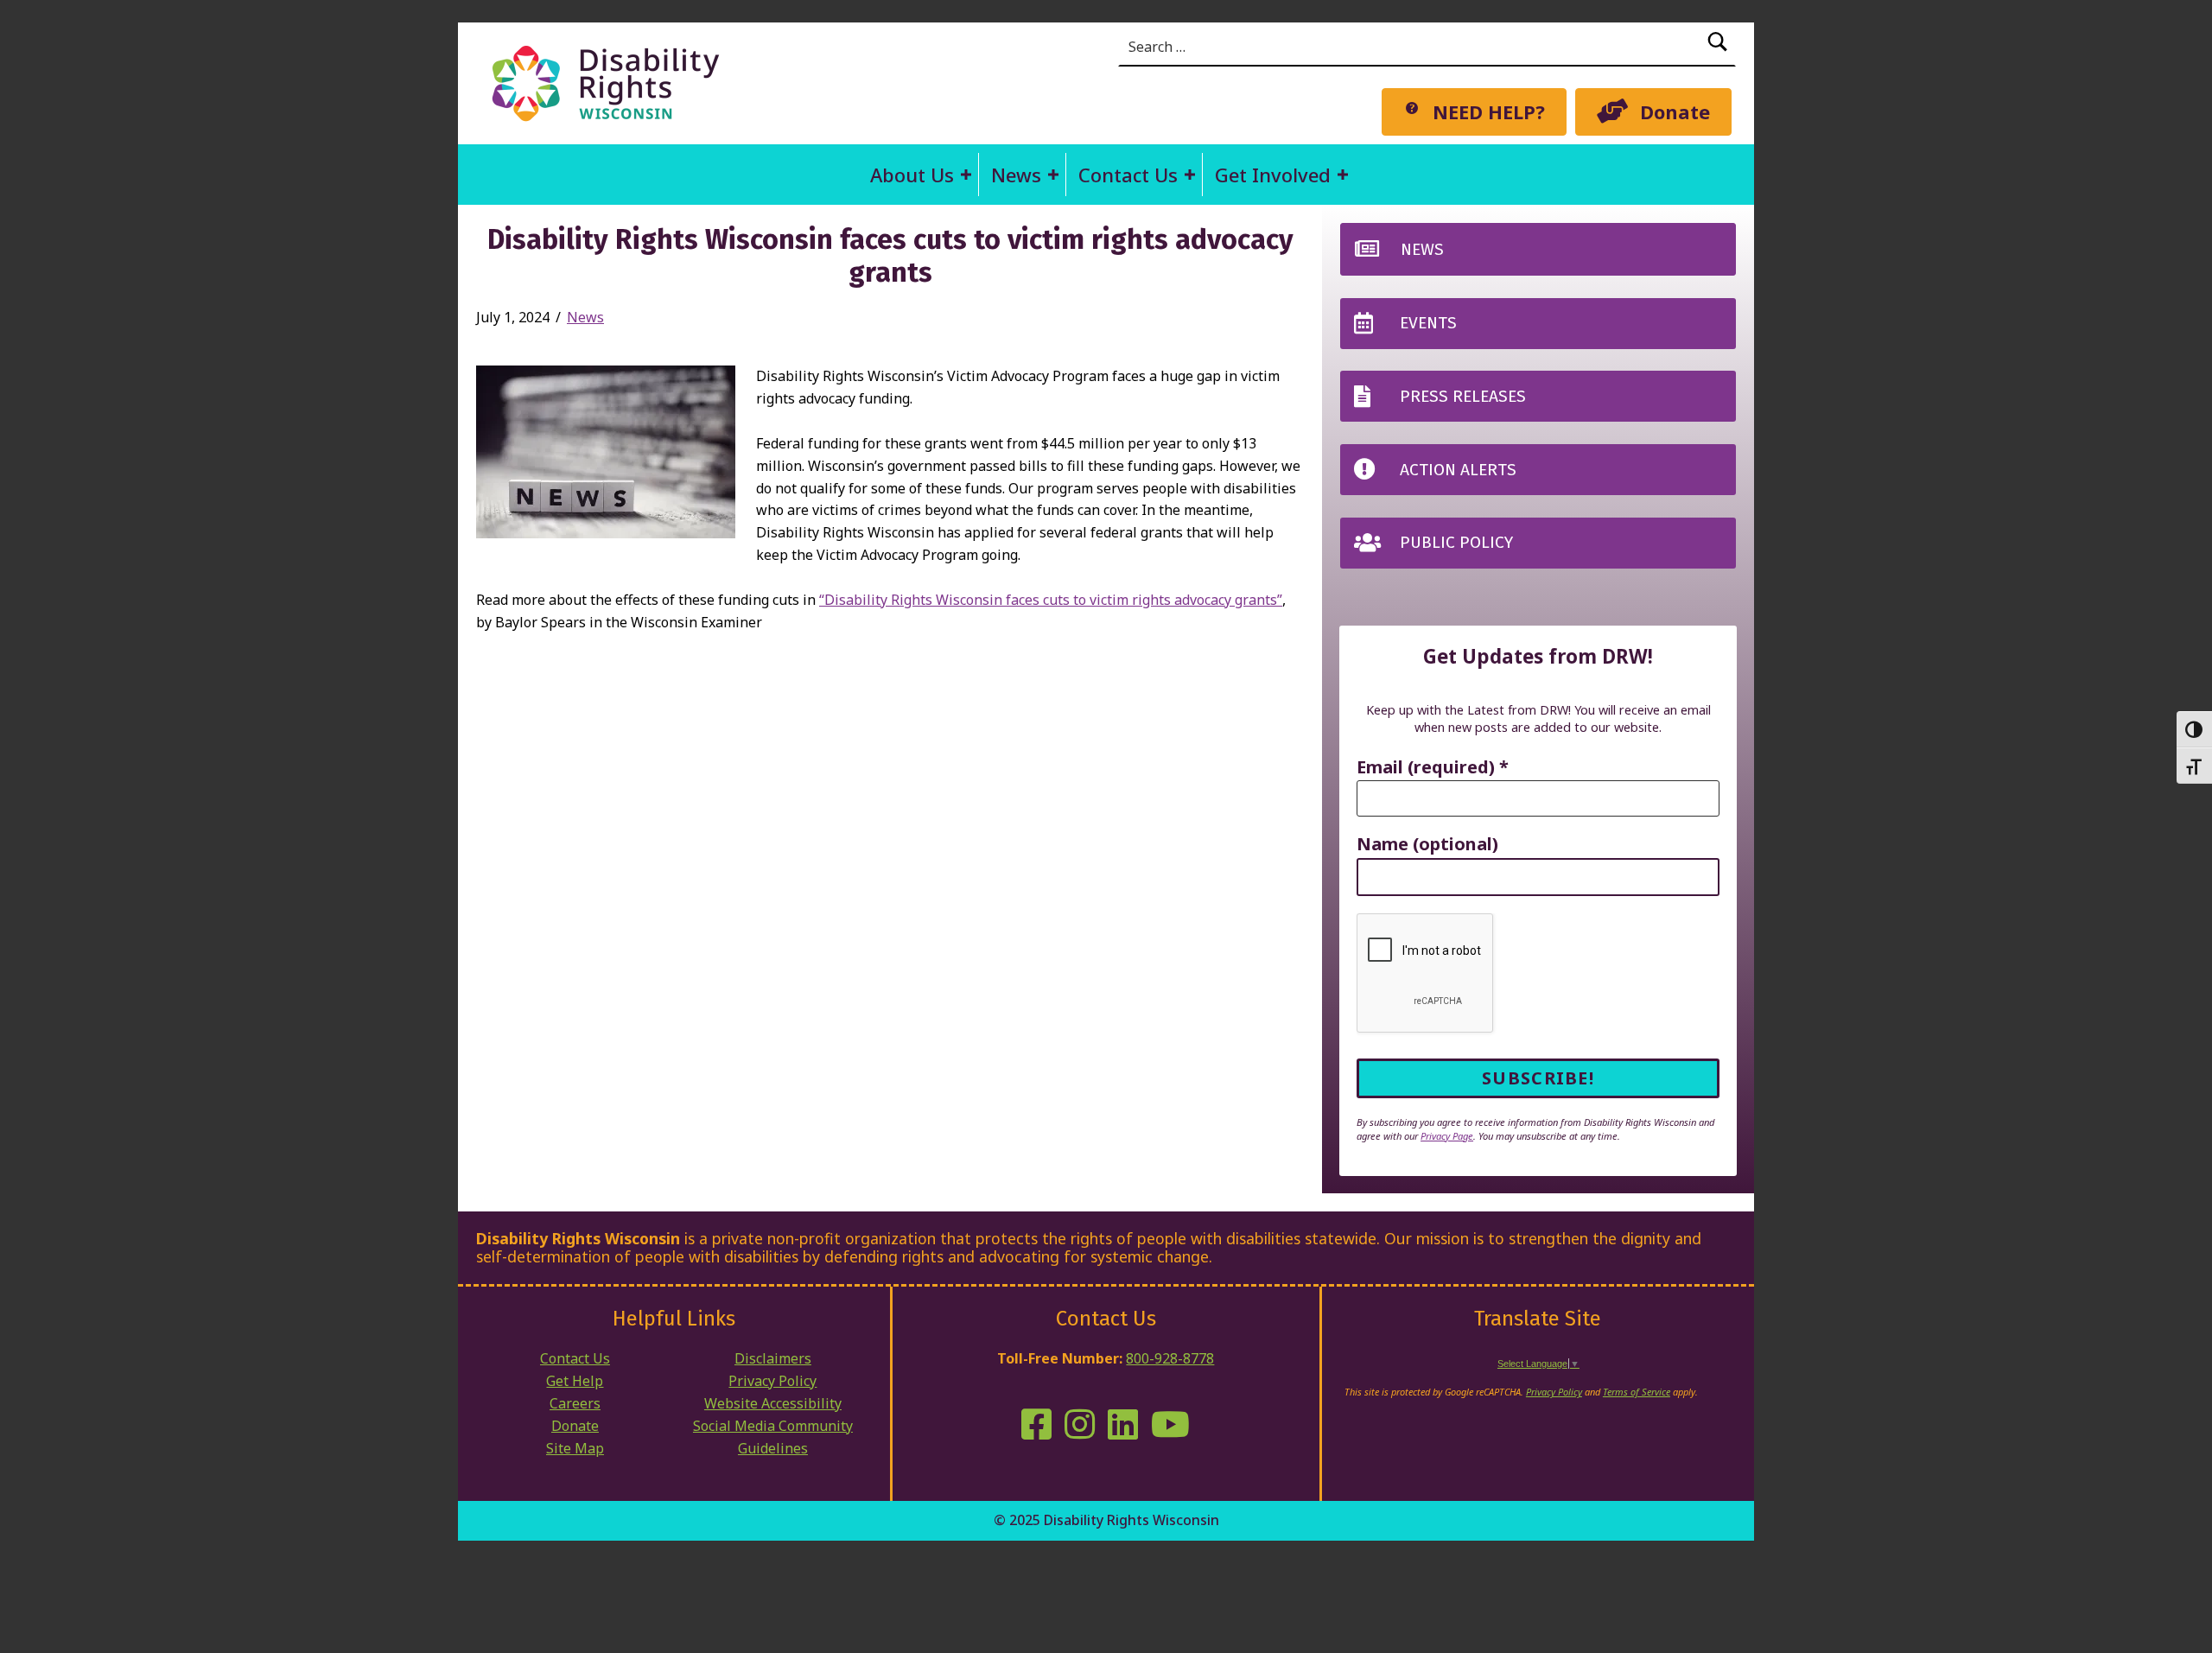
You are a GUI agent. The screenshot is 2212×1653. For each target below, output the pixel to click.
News (1016, 175)
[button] (966, 175)
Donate (575, 1426)
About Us (912, 175)
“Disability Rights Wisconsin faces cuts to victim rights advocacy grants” (1051, 600)
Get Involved (1273, 175)
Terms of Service (1637, 1392)
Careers (575, 1403)
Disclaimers (773, 1358)
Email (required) (1433, 768)
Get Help (575, 1381)
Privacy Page (1447, 1136)
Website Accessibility (773, 1403)
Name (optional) (1427, 845)
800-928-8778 (1170, 1358)
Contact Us (1128, 175)
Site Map (575, 1448)
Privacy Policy (772, 1381)
